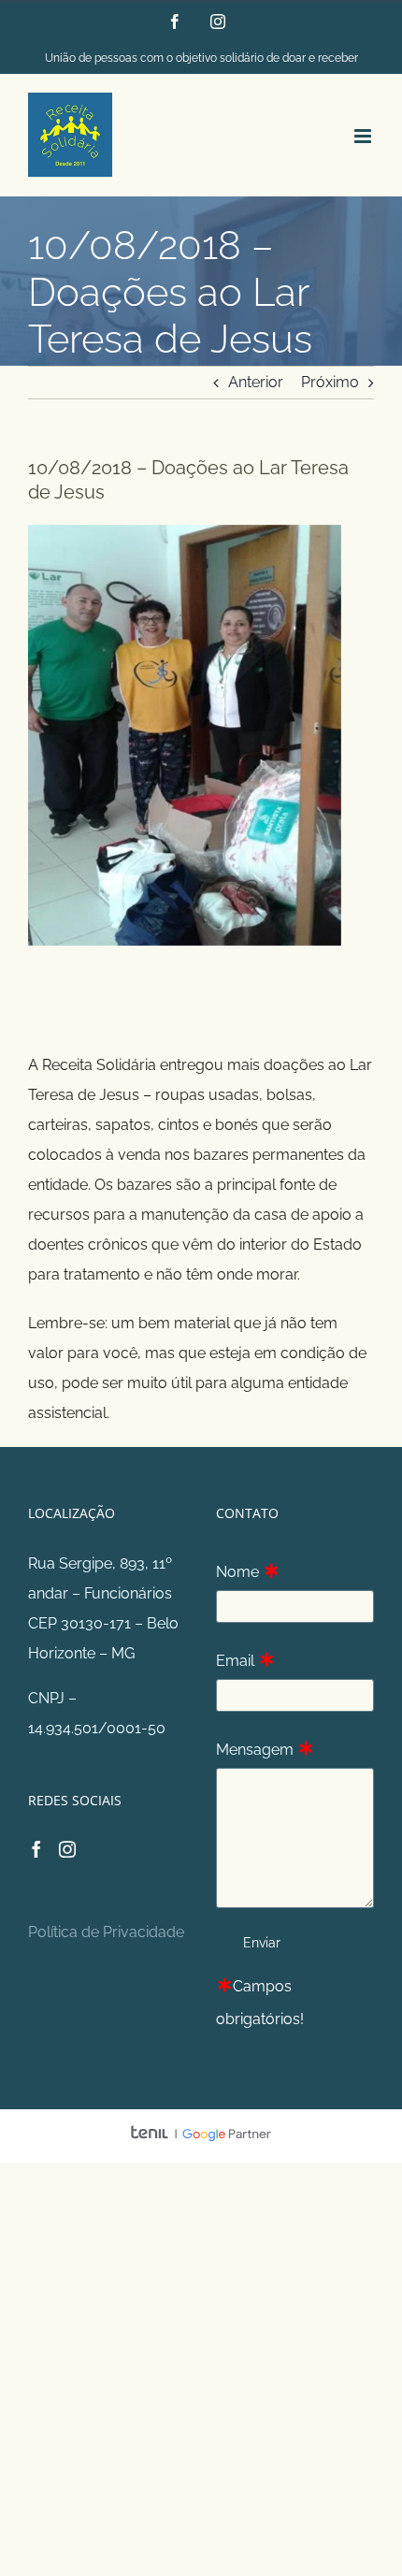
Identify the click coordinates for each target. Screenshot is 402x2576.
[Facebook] (36, 1849)
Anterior (256, 382)
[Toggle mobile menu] (364, 136)
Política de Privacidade (106, 1932)
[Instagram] (67, 1849)
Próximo (330, 382)
